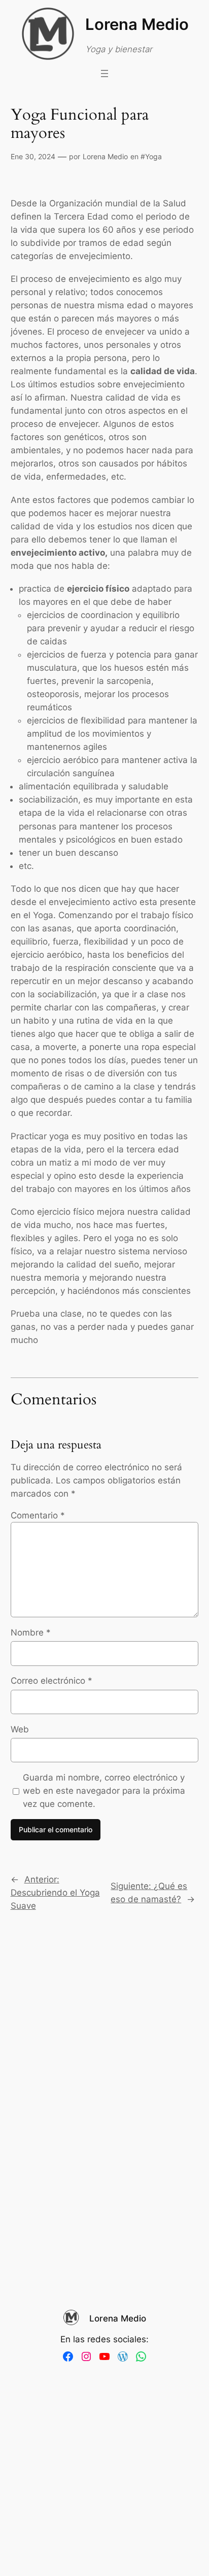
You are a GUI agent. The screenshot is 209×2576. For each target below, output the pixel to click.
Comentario (38, 1515)
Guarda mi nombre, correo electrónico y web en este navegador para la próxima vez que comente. (104, 1791)
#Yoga (151, 156)
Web (20, 1729)
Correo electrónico (51, 1681)
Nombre (31, 1632)
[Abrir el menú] (104, 74)
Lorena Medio (137, 24)
